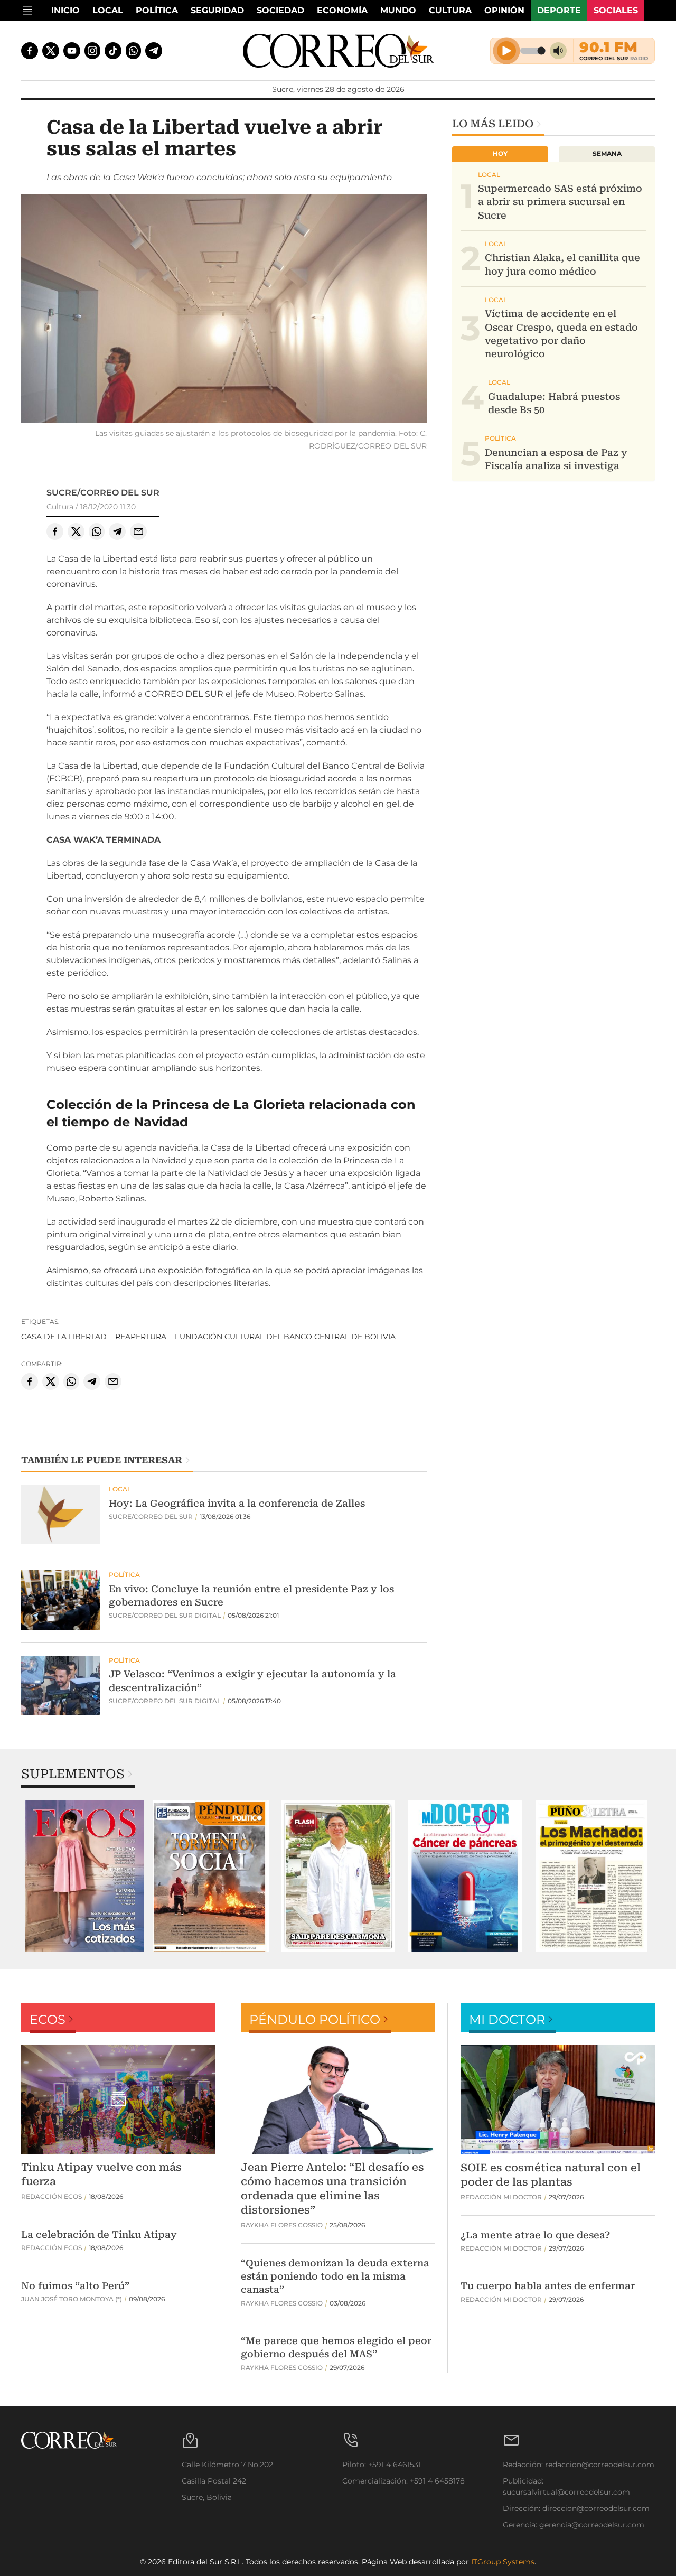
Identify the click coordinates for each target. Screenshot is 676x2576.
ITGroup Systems (503, 2562)
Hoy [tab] (500, 153)
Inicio (65, 10)
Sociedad (280, 10)
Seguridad (217, 10)
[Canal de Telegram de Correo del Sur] (154, 51)
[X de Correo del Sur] (51, 51)
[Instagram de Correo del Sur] (92, 51)
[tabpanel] (84, 1876)
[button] (224, 310)
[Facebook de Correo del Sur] (30, 51)
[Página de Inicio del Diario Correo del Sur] (338, 51)
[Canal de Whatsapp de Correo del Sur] (134, 51)
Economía (342, 10)
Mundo (398, 10)
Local (108, 10)
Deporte (559, 10)
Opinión (504, 10)
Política (157, 10)
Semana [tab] (607, 153)
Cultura (450, 10)
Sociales (616, 10)
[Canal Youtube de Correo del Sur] (72, 51)
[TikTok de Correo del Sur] (113, 51)
